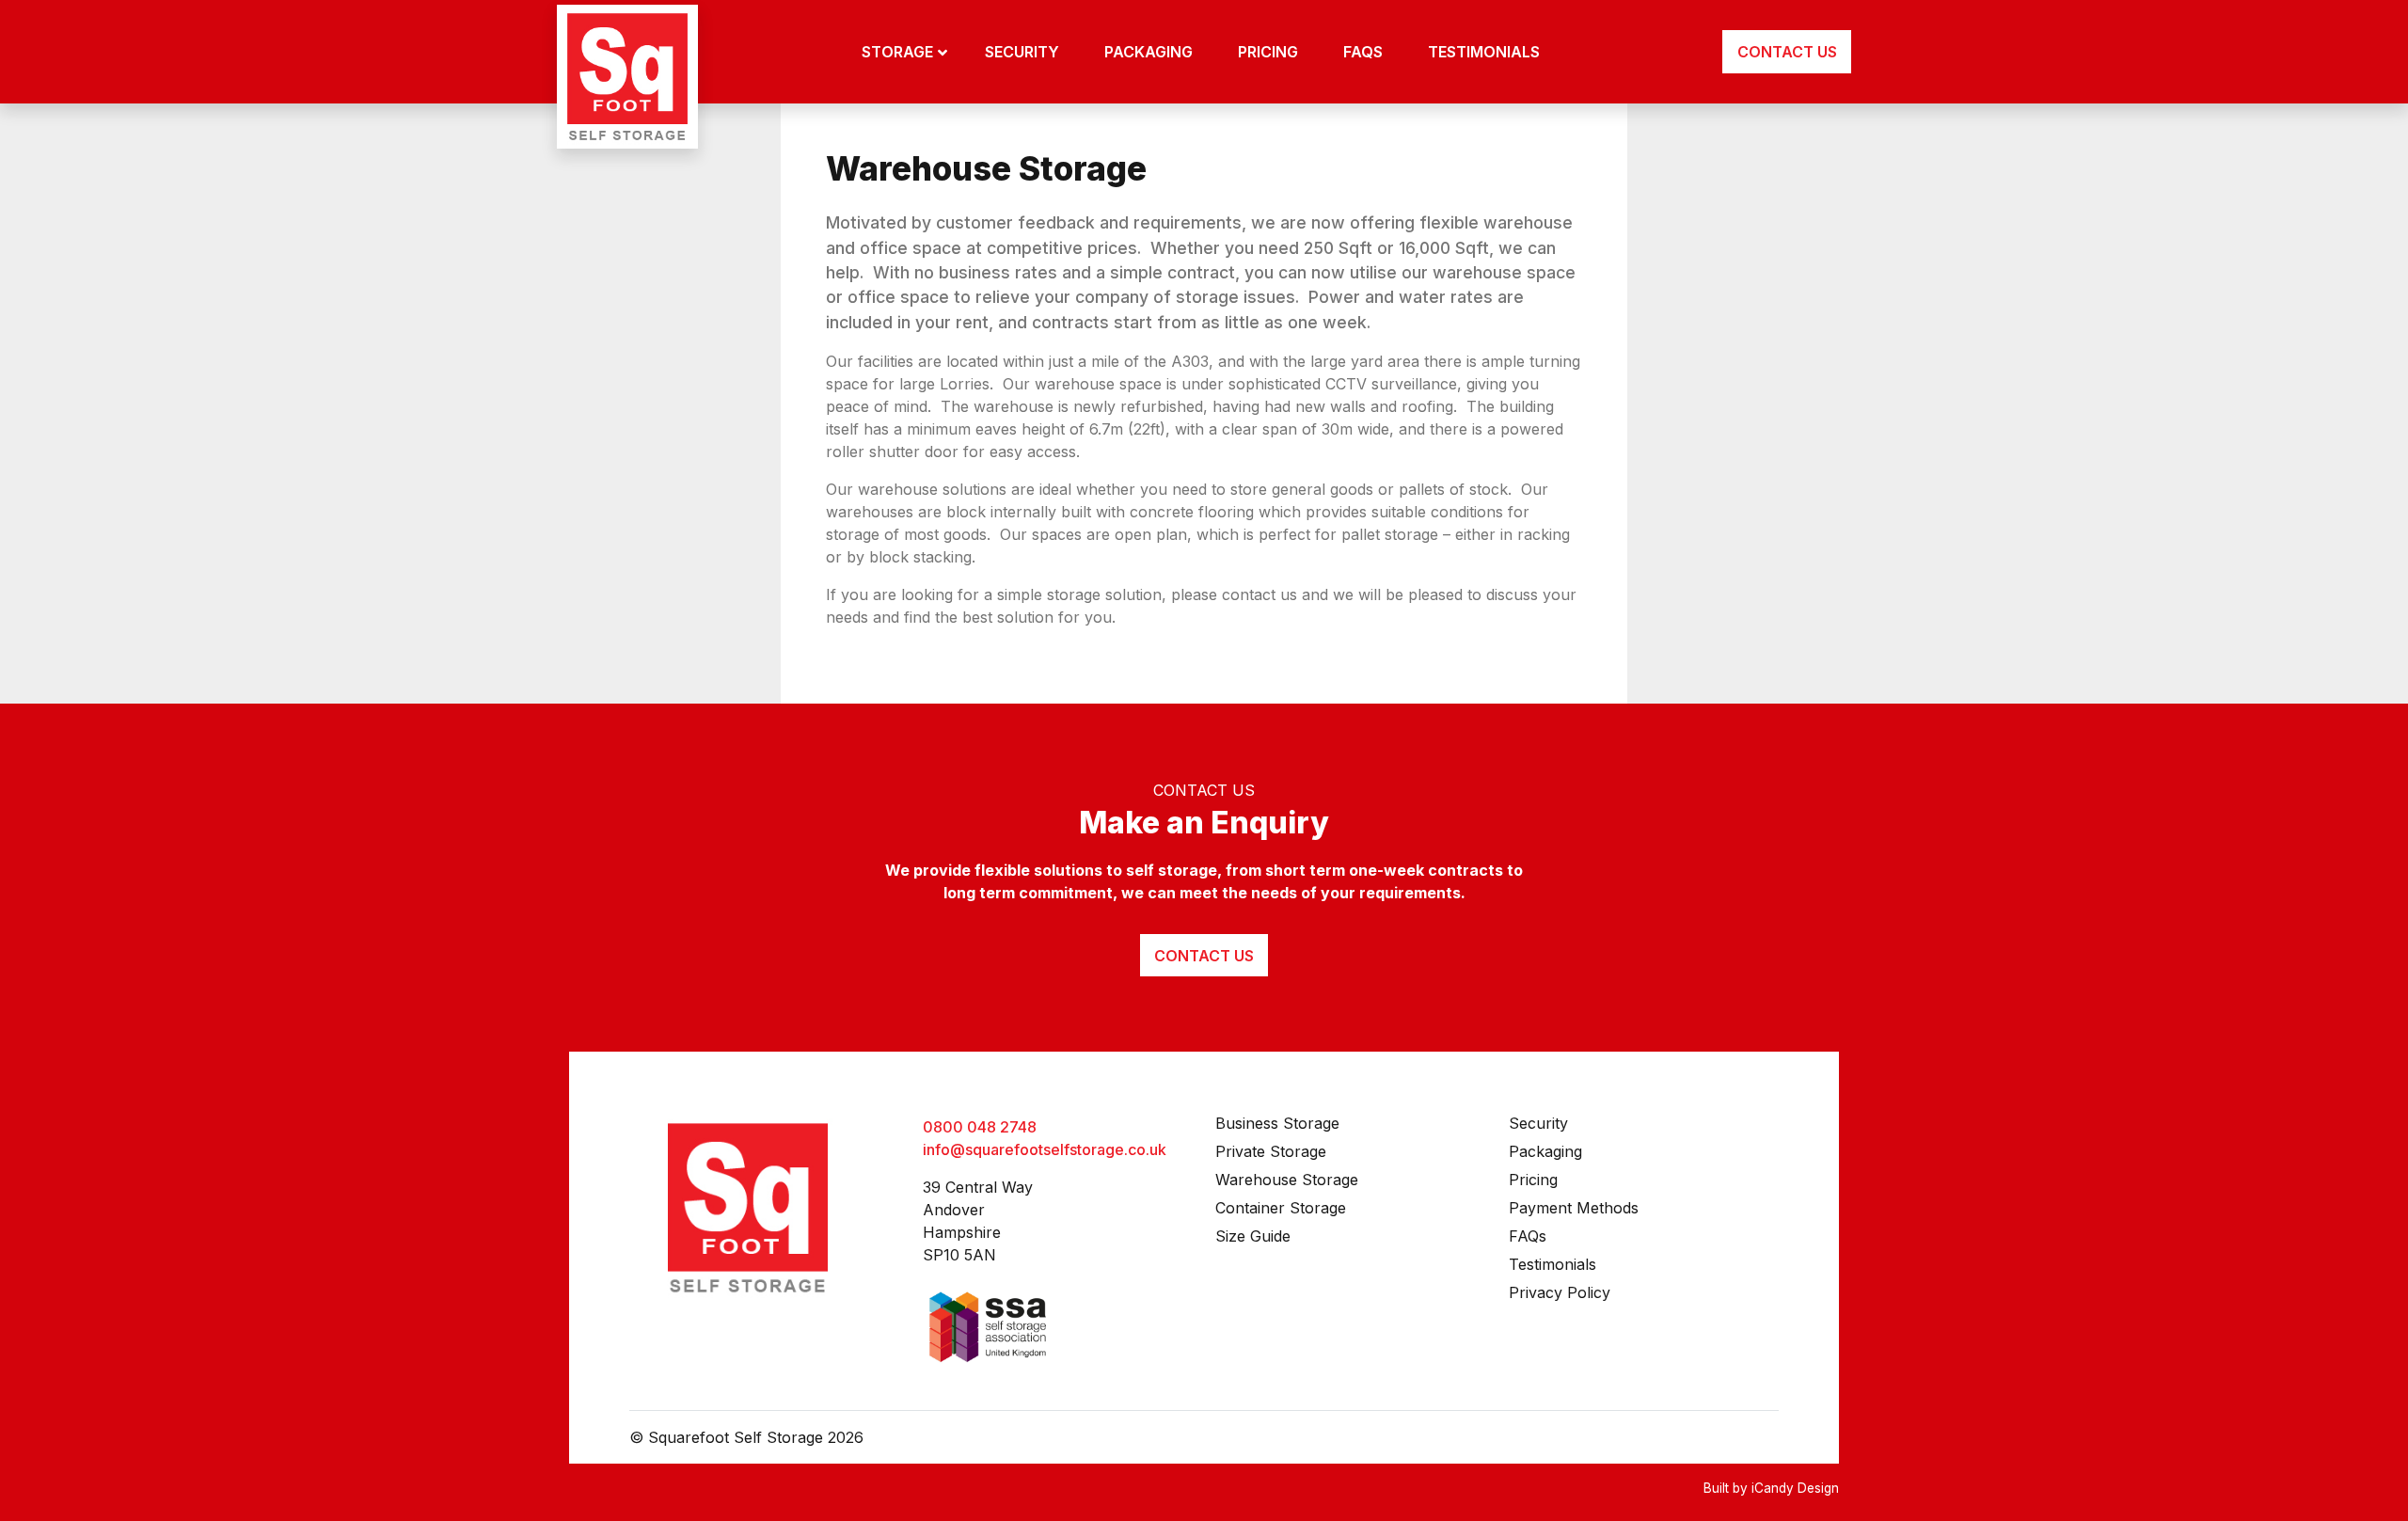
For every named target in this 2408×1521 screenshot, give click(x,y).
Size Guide (1253, 1236)
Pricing (1533, 1180)
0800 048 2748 (980, 1127)
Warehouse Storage (1287, 1180)
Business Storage (1277, 1123)
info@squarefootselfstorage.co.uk (1045, 1149)
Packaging (1545, 1151)
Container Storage (1281, 1208)
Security (1538, 1123)
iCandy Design (1795, 1488)
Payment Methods (1574, 1208)
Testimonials (1553, 1264)
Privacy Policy (1560, 1292)
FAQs (1528, 1236)
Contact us (1204, 956)
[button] (904, 52)
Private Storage (1271, 1151)
